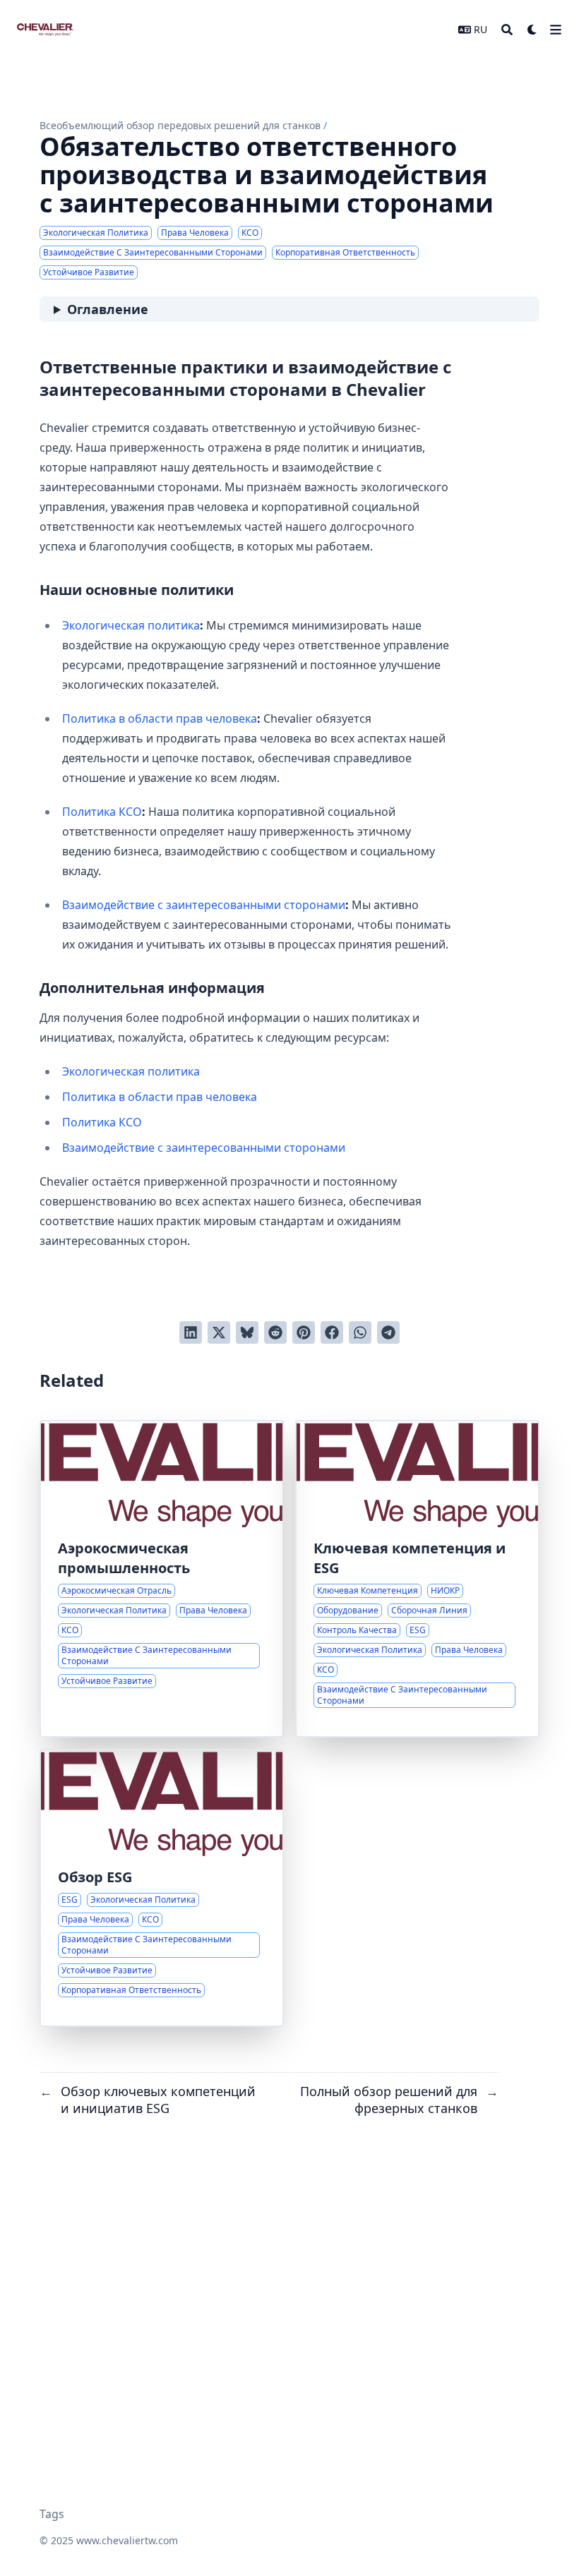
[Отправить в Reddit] (275, 1332)
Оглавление (108, 309)
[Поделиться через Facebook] (332, 1332)
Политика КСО (102, 812)
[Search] (507, 30)
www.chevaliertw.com (127, 2540)
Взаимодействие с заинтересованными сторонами (204, 905)
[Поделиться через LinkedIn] (191, 1332)
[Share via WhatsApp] (360, 1332)
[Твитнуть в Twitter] (219, 1332)
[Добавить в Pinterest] (304, 1332)
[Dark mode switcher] (532, 30)
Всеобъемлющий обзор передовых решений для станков (180, 125)
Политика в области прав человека (160, 718)
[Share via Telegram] (388, 1332)
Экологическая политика (131, 625)
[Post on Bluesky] (247, 1332)
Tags (52, 2514)
